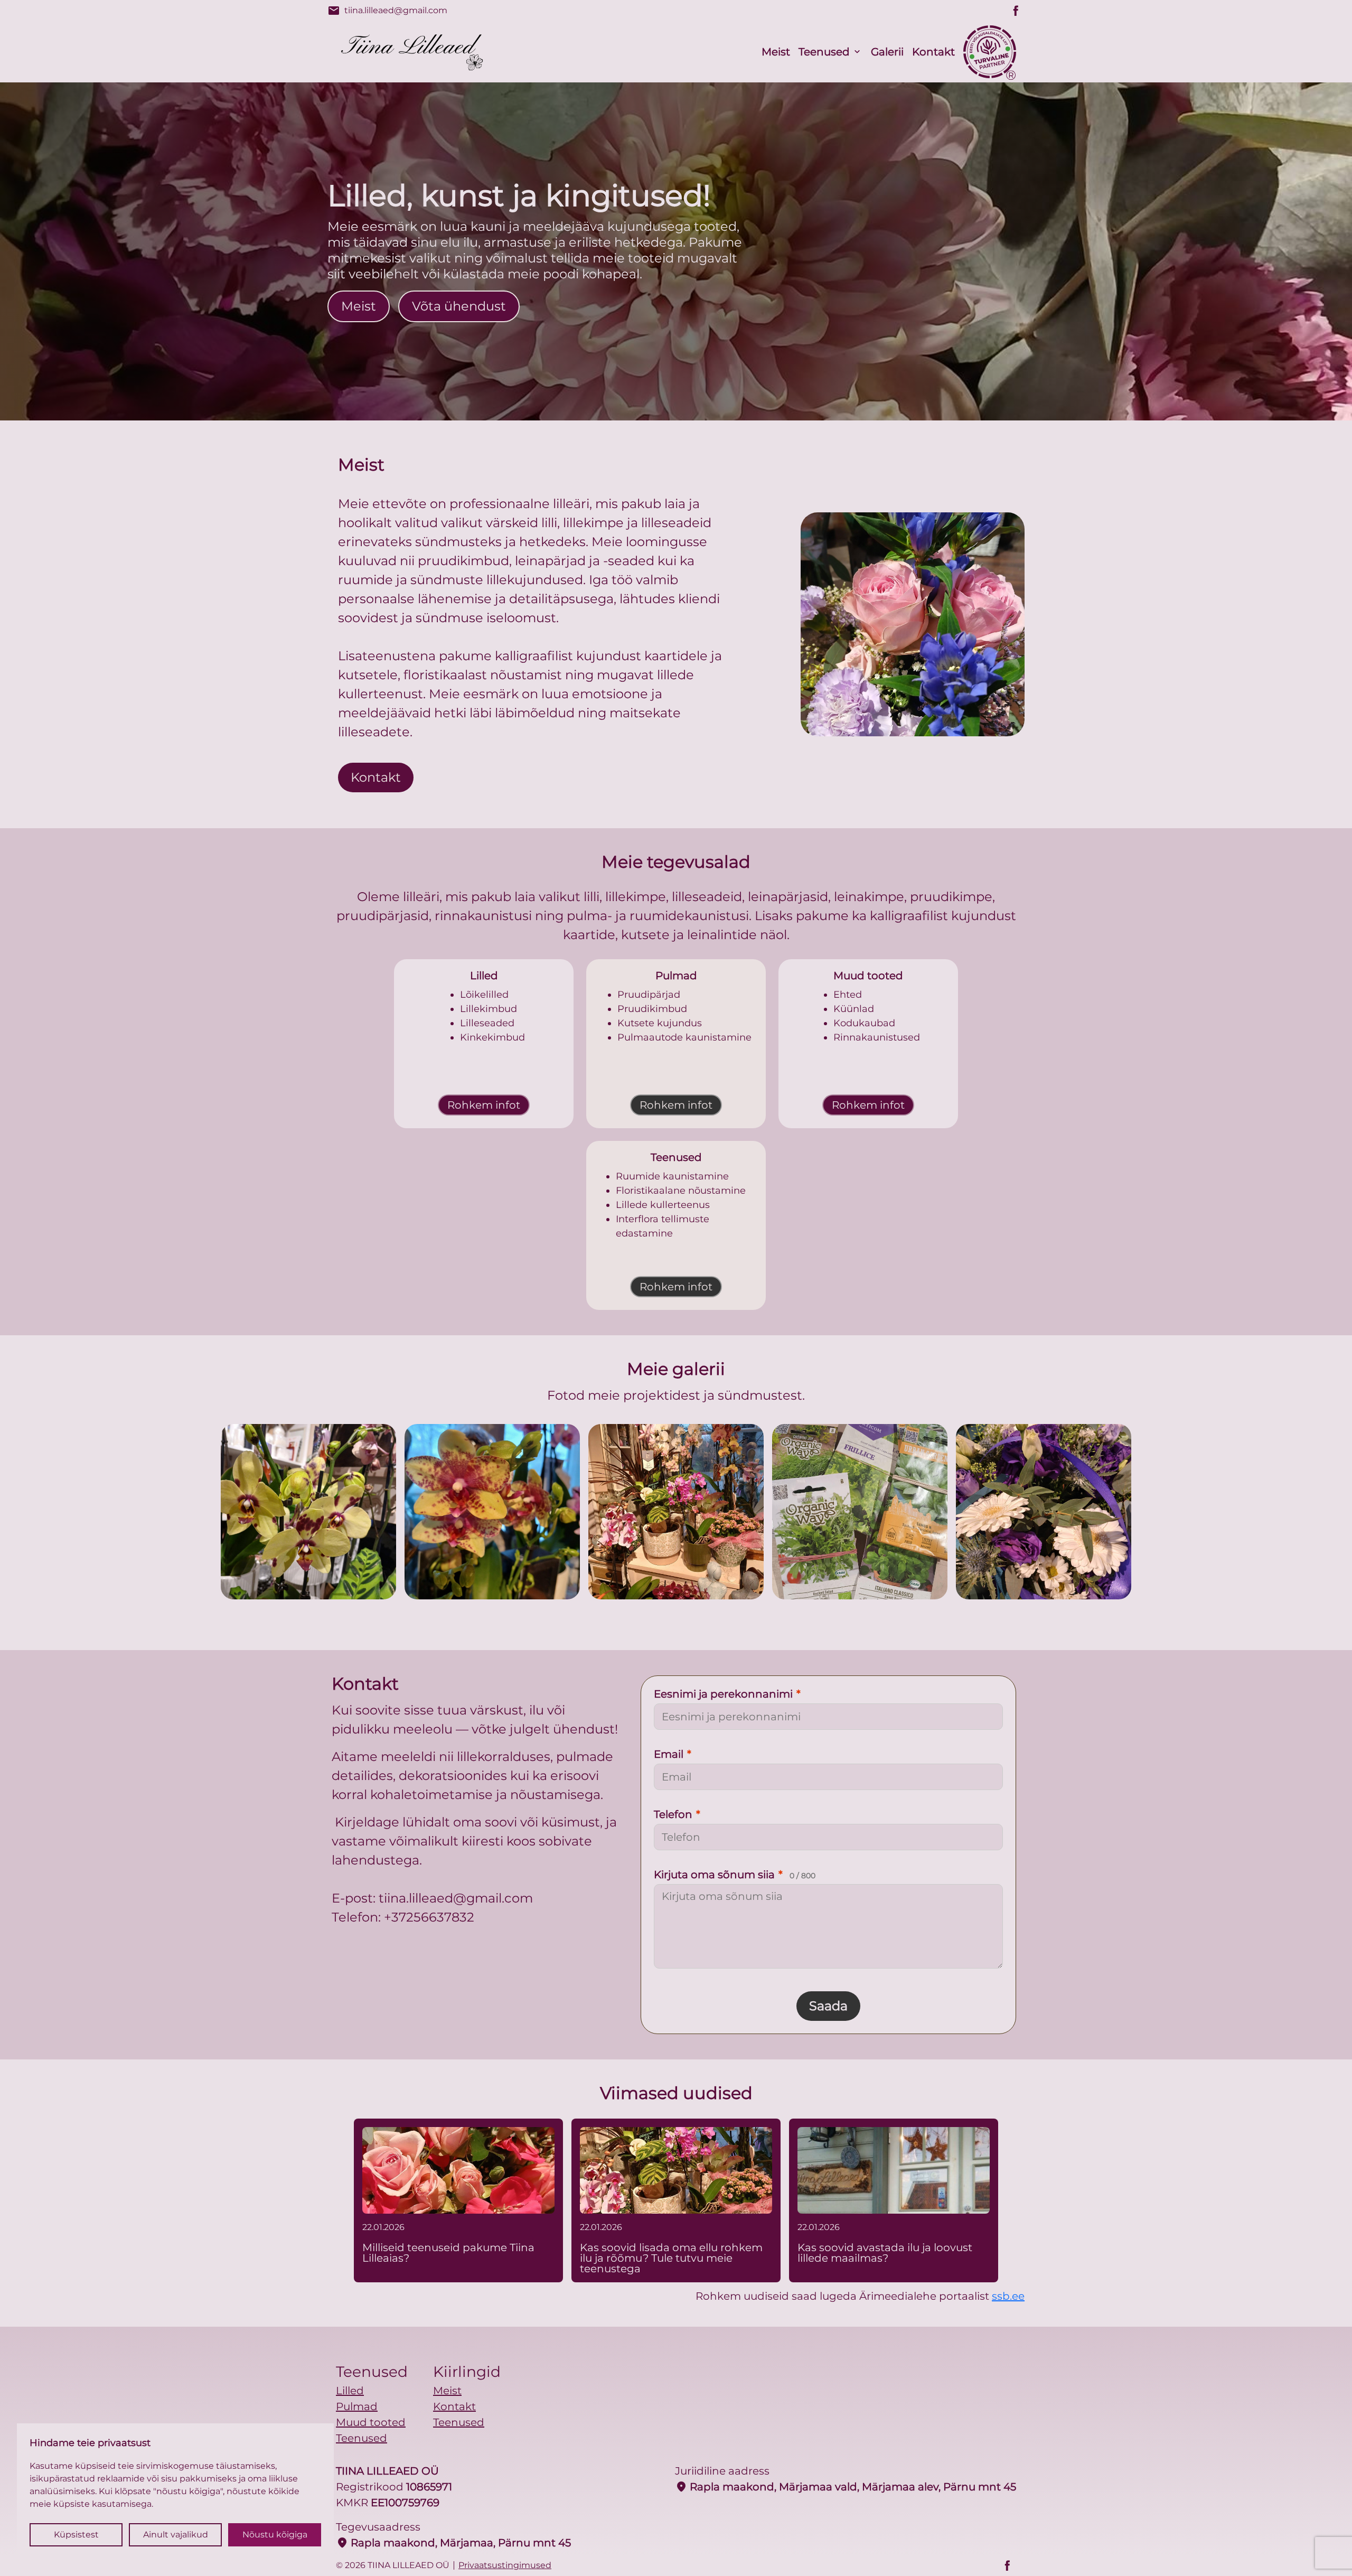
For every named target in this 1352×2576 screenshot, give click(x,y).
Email (673, 1754)
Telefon (677, 1814)
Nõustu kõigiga (275, 2535)
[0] (308, 1512)
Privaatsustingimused (505, 2565)
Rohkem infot (484, 1105)
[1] (492, 1512)
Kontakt (933, 52)
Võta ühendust (459, 306)
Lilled (350, 2391)
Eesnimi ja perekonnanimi (727, 1694)
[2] (676, 1512)
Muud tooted (371, 2422)
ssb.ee (1008, 2296)
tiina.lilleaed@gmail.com (387, 11)
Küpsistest (76, 2535)
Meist (776, 52)
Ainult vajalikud (176, 2535)
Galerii (887, 52)
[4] (1044, 1512)
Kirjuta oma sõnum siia (735, 1875)
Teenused (824, 52)
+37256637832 (429, 1917)
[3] (860, 1512)
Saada (828, 2006)
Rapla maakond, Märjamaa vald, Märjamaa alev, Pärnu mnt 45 (846, 2487)
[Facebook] (1016, 11)
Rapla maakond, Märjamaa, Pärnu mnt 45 (453, 2543)
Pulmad (357, 2406)
